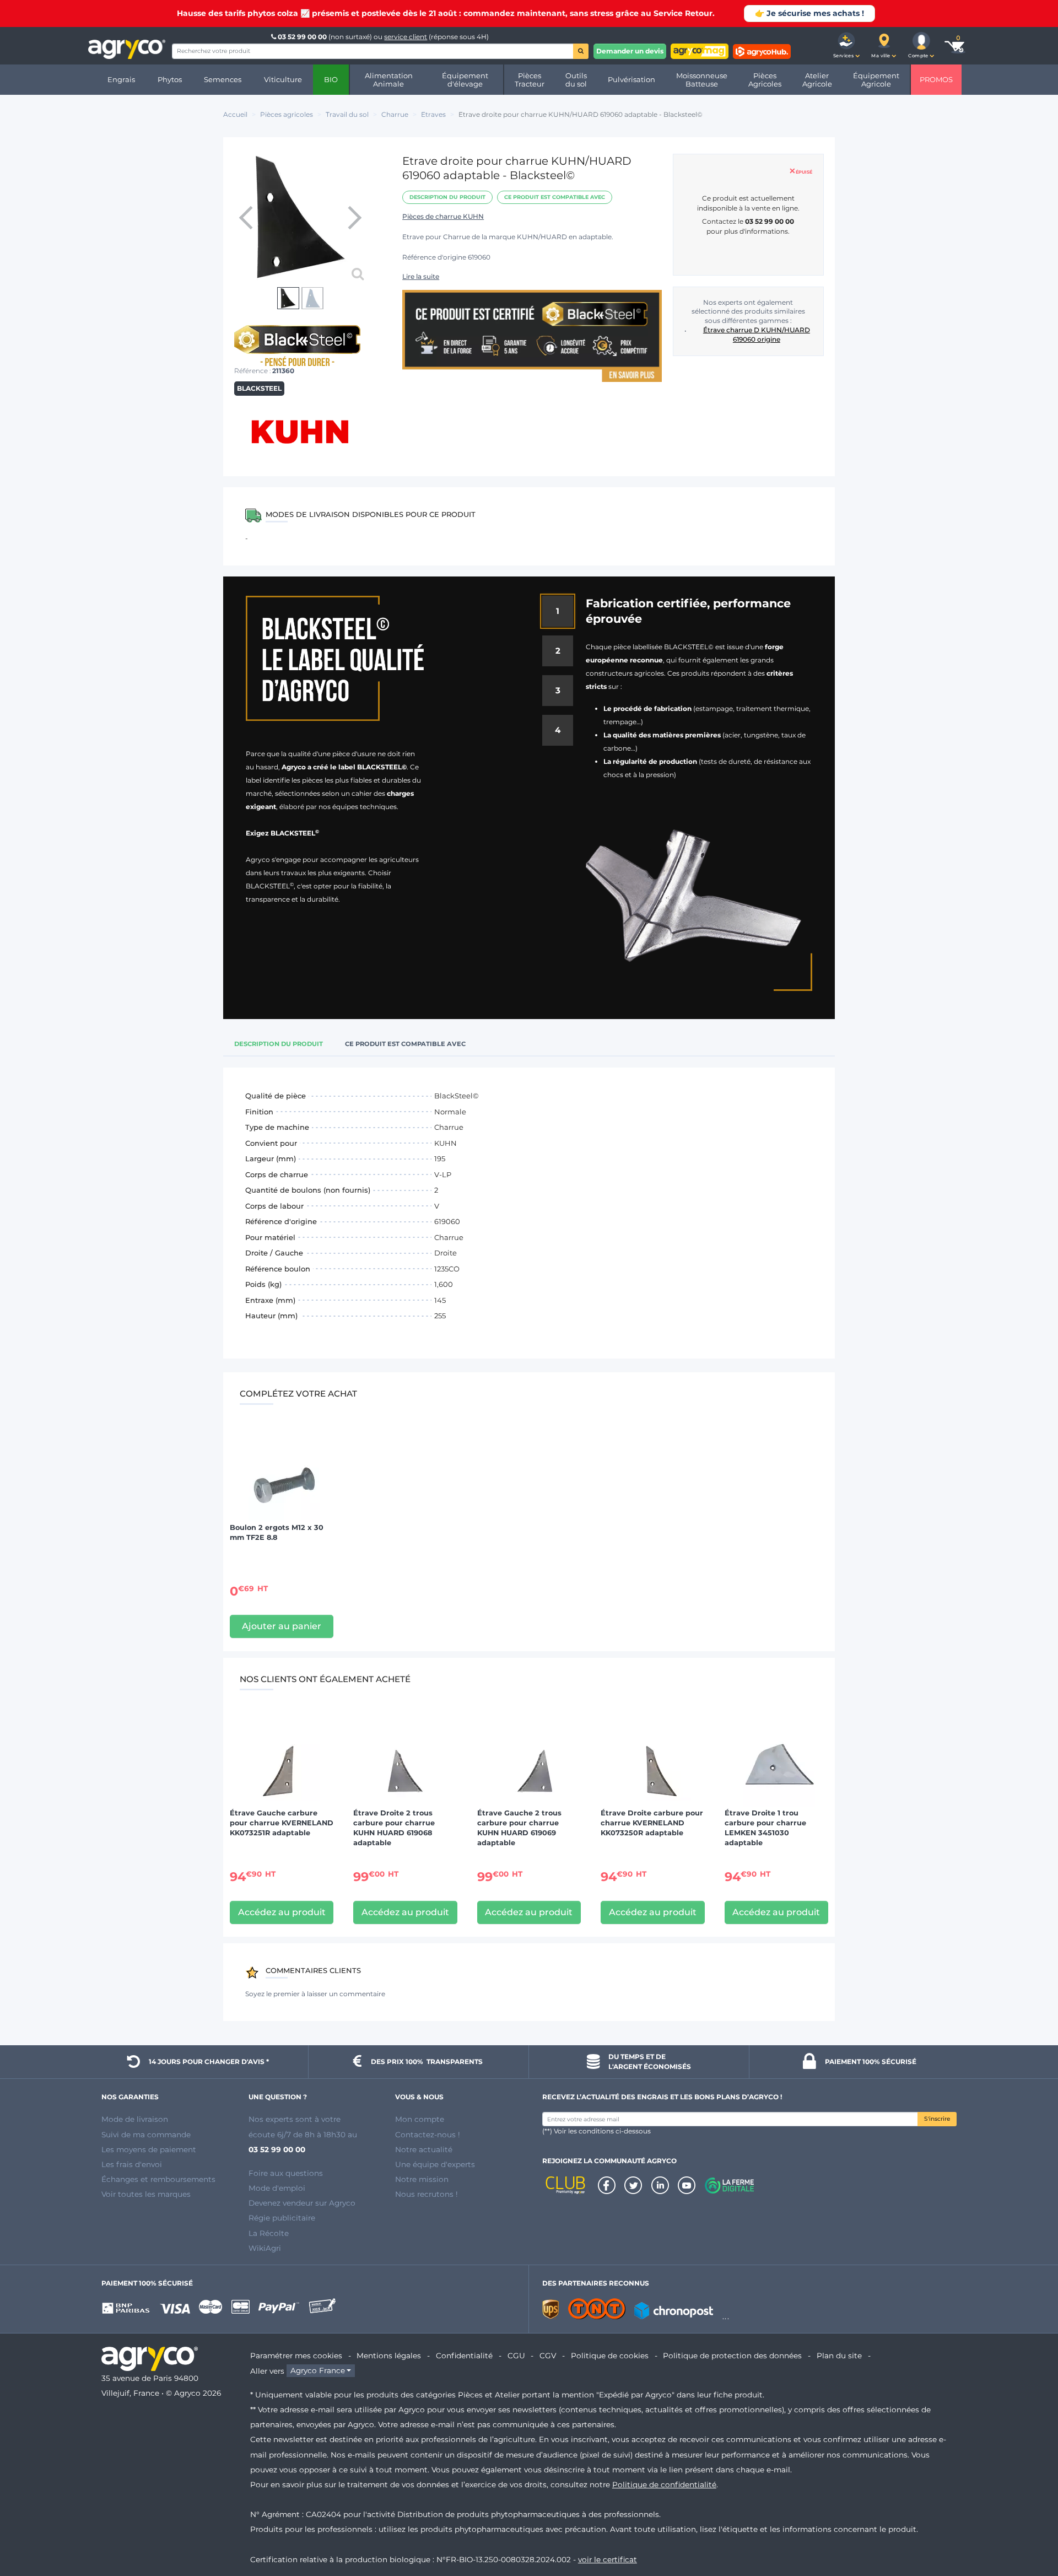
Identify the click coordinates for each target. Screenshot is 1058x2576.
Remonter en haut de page (1030, 2528)
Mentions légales (389, 2356)
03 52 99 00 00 (302, 37)
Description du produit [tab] (279, 1044)
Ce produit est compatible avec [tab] (405, 1044)
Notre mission (422, 2179)
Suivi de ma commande (146, 2135)
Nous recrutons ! (427, 2194)
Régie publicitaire (282, 2218)
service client (406, 37)
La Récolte (269, 2233)
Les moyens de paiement (149, 2149)
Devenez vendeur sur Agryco (302, 2203)
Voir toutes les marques (146, 2194)
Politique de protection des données (732, 2356)
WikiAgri (265, 2248)
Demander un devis (630, 51)
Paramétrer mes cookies (296, 2356)
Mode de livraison (135, 2119)
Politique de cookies (610, 2356)
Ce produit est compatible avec (555, 197)
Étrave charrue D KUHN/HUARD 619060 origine (757, 335)
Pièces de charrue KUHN (443, 216)
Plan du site (839, 2356)
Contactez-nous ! (428, 2135)
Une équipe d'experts (435, 2164)
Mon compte (420, 2119)
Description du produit (447, 197)
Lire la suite (421, 276)
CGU (516, 2356)
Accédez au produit (282, 1912)
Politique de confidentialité (664, 2485)
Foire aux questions (286, 2173)
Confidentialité (464, 2356)
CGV (548, 2356)
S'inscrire (937, 2119)
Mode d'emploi (277, 2188)
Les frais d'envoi (132, 2164)
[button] (846, 46)
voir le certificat (608, 2559)
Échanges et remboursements (158, 2179)
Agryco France (318, 2371)
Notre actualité (424, 2149)
